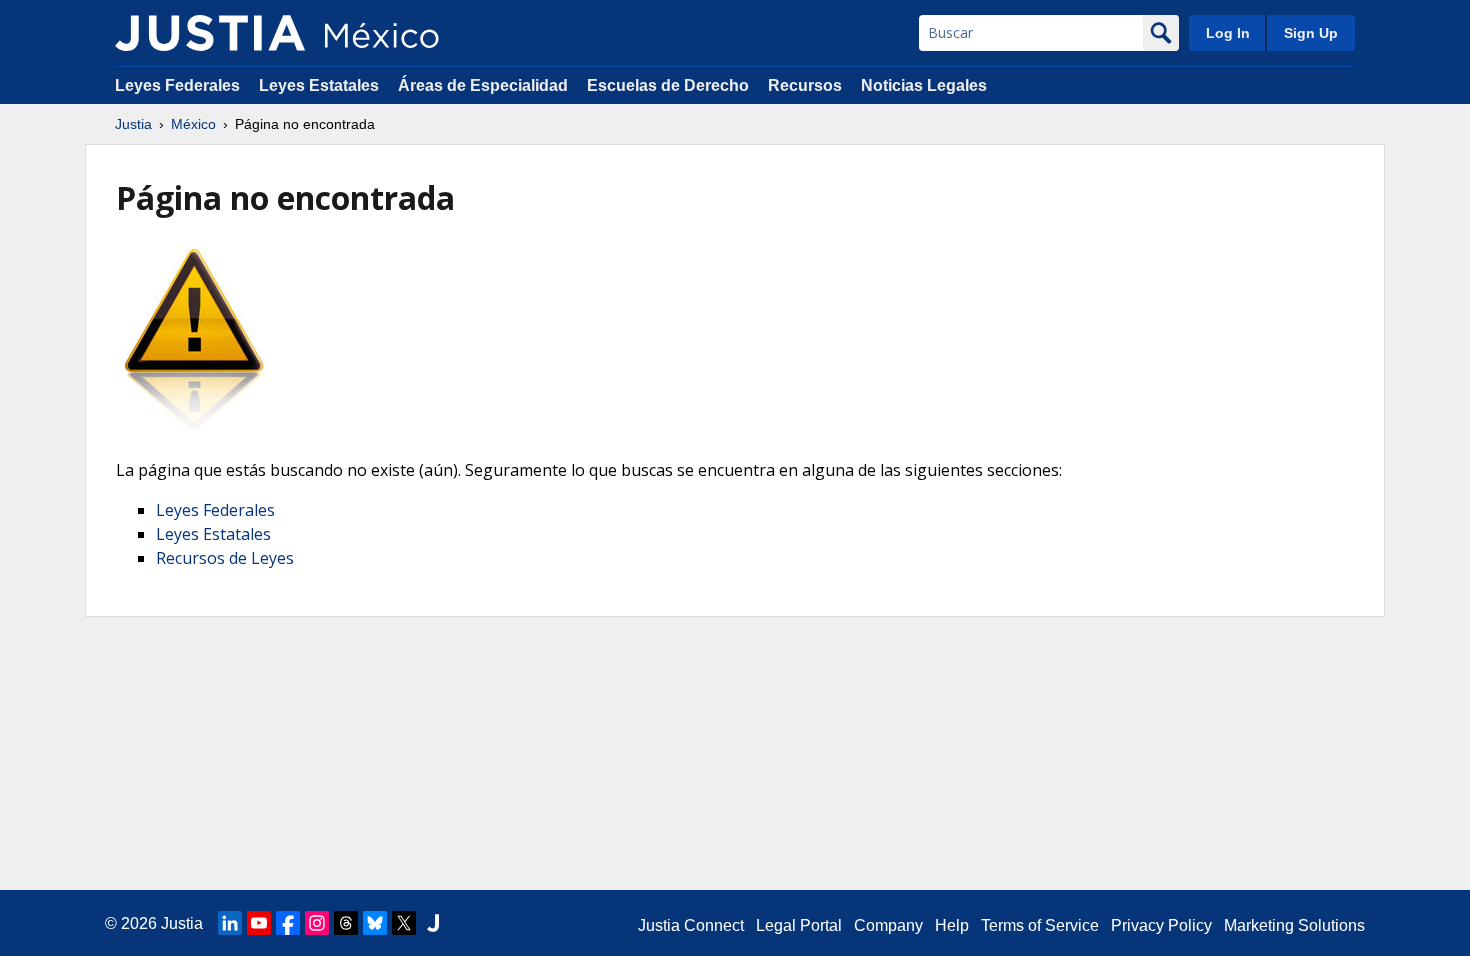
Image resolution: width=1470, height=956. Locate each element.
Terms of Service (1040, 925)
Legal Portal (799, 925)
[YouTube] (259, 923)
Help (952, 925)
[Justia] (210, 33)
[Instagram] (317, 923)
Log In (1228, 33)
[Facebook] (288, 923)
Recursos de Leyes (225, 558)
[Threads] (346, 923)
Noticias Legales (924, 85)
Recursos (805, 85)
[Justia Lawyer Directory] (433, 923)
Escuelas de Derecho (668, 85)
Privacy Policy (1161, 925)
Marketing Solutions (1294, 925)
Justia (133, 124)
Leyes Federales (177, 85)
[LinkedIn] (230, 923)
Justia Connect (691, 925)
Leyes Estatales (319, 85)
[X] (404, 923)
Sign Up (1311, 33)
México (193, 124)
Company (888, 925)
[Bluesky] (375, 923)
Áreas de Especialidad (483, 85)
